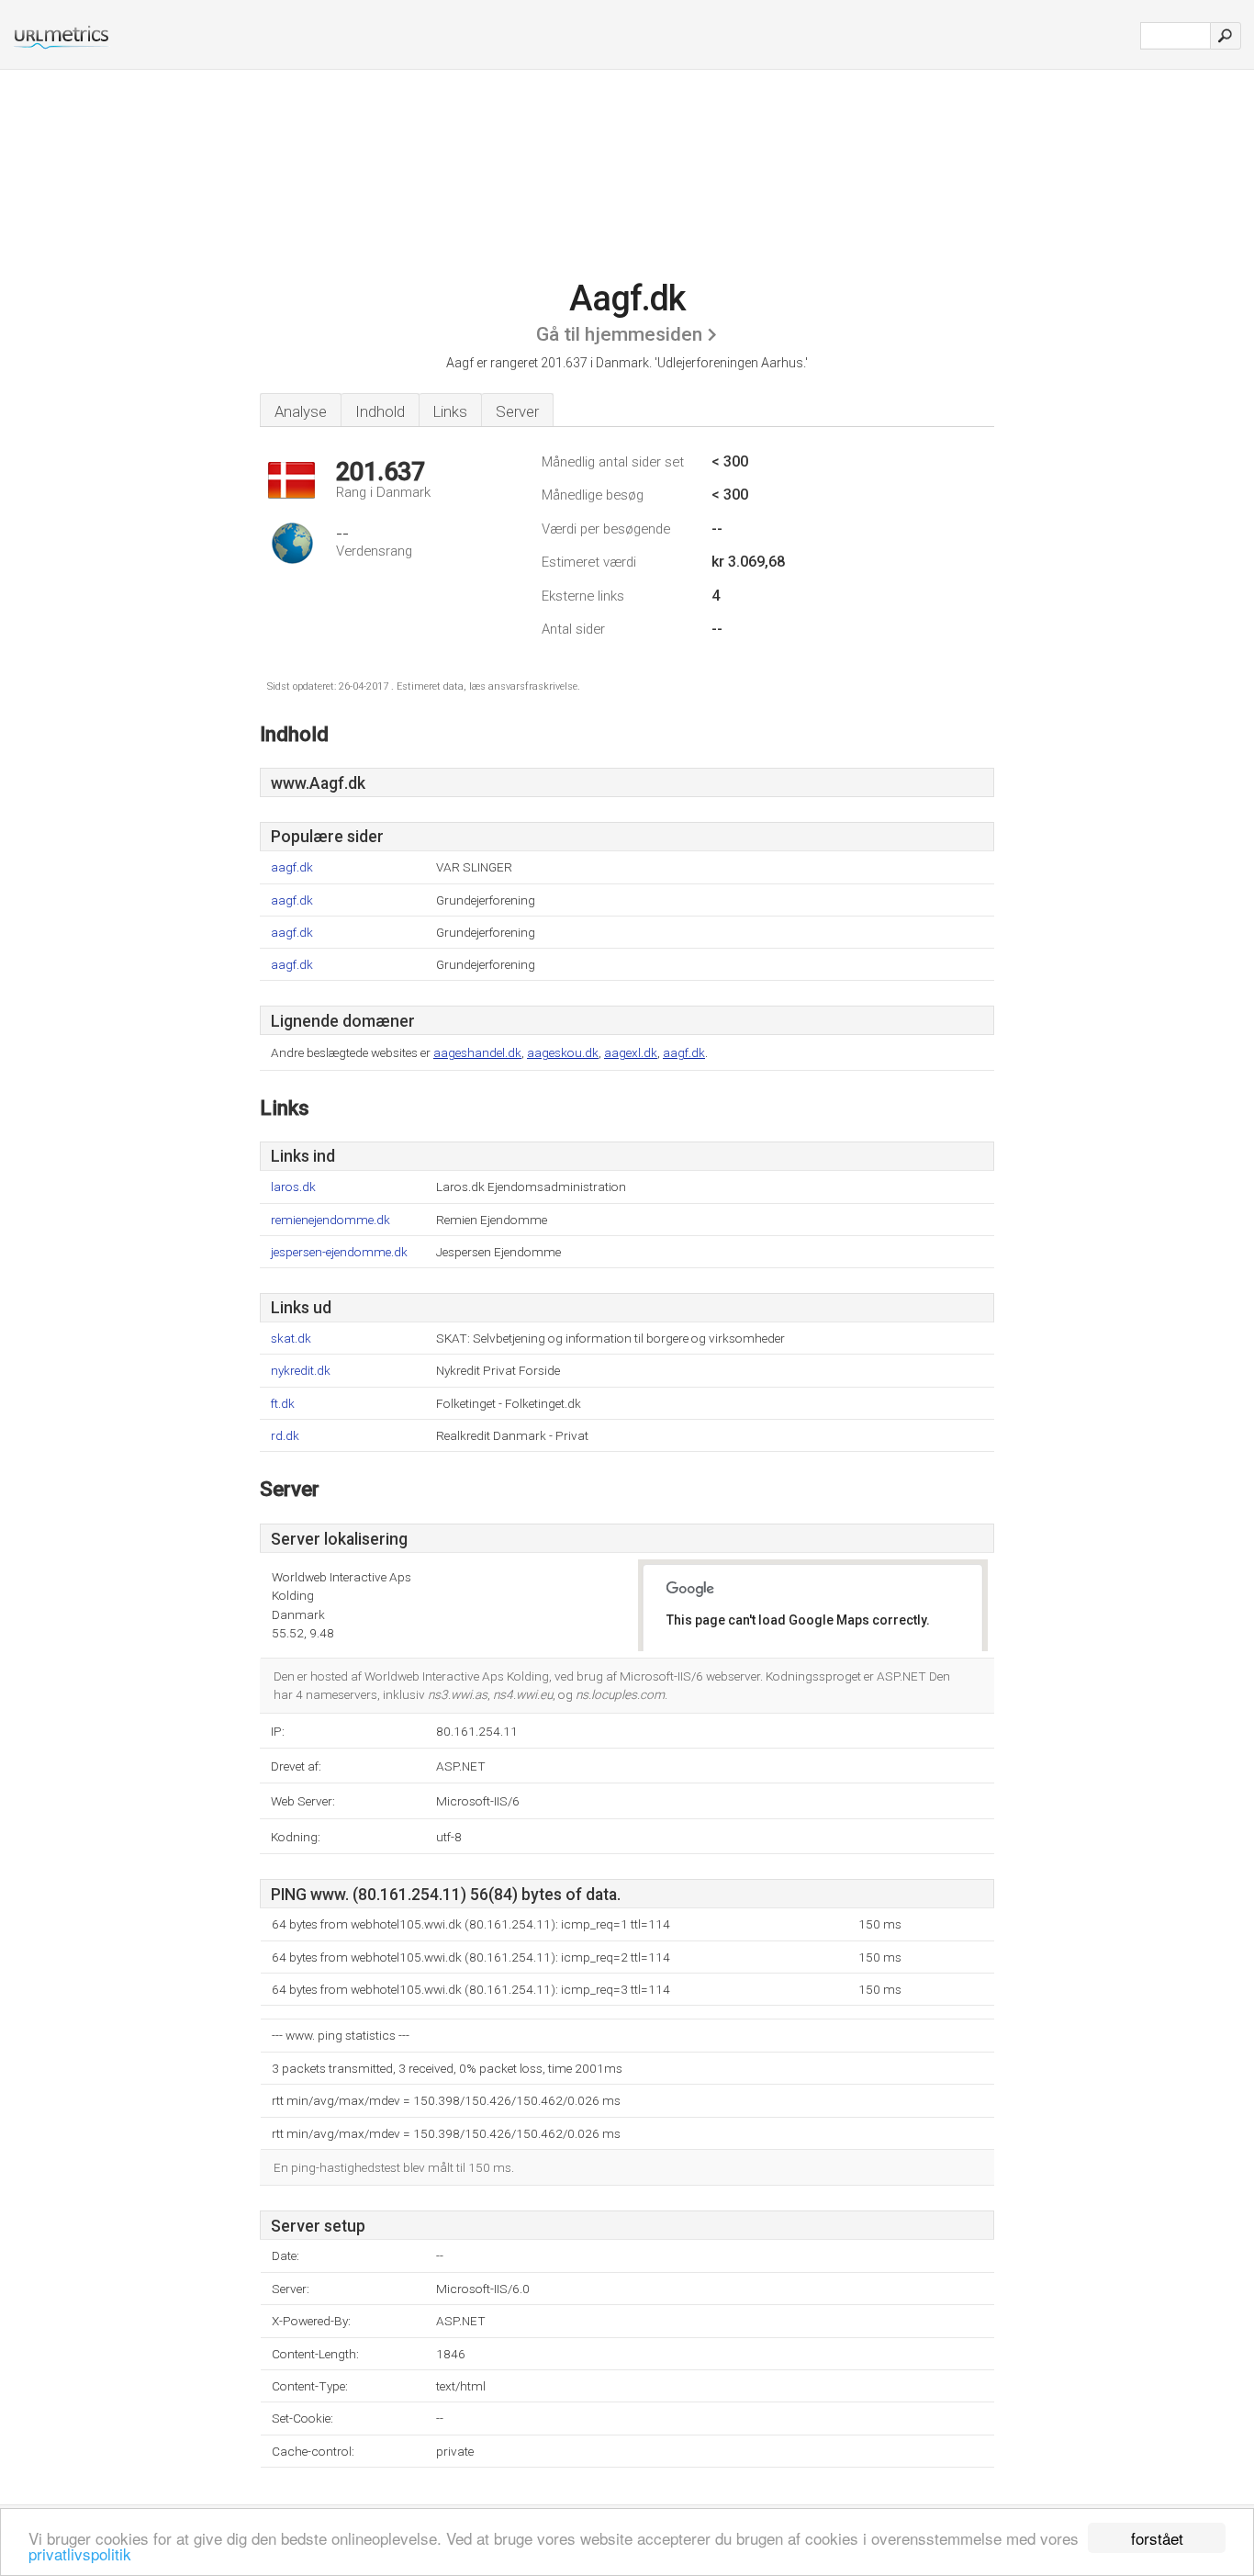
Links (450, 411)
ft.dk (283, 1404)
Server (517, 411)
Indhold (380, 411)
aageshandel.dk (477, 1052)
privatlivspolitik (80, 2554)
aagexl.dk (631, 1052)
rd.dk (285, 1436)
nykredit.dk (301, 1371)
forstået (1157, 2538)
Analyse (301, 411)
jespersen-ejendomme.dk (339, 1252)
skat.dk (291, 1339)
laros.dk (293, 1187)
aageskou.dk (563, 1052)
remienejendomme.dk (330, 1220)
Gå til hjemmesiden (619, 334)
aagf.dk (292, 867)
